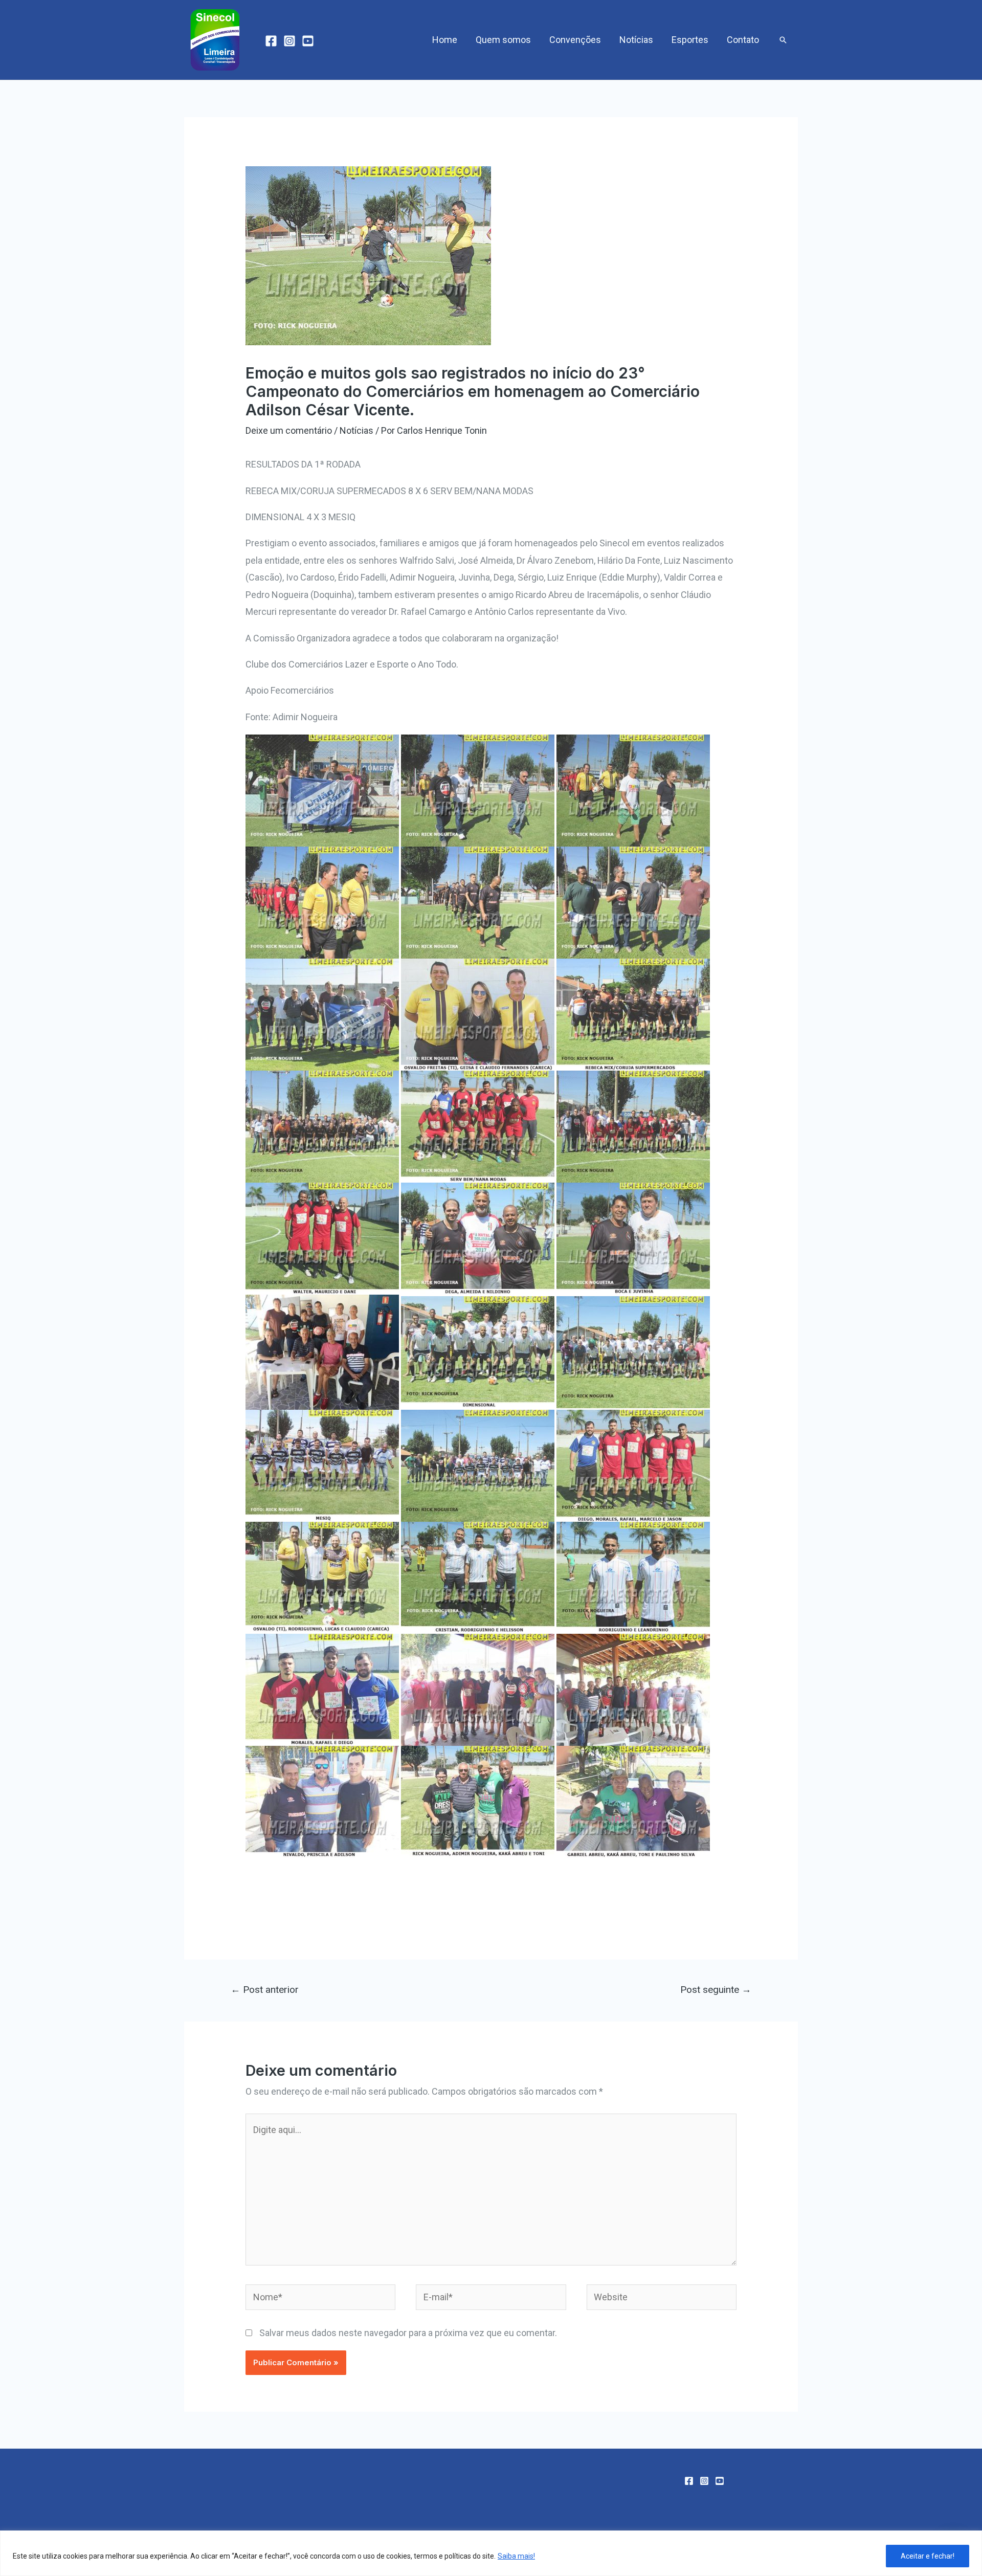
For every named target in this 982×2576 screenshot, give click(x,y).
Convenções (575, 40)
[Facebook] (271, 41)
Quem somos (503, 40)
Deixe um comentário (289, 430)
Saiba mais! (516, 2556)
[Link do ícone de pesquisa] (783, 40)
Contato (743, 40)
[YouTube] (308, 41)
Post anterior (265, 1990)
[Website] (662, 2299)
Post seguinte (716, 1990)
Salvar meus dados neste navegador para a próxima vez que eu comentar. (408, 2333)
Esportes (690, 40)
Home (445, 40)
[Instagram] (289, 41)
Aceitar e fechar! (928, 2556)
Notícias (636, 40)
